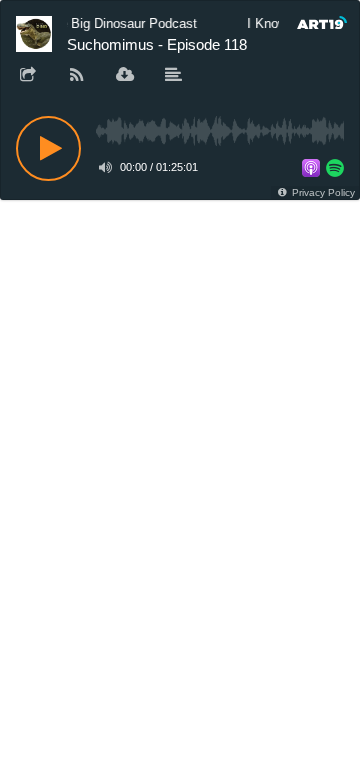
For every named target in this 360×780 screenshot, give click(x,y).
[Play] (48, 148)
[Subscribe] (77, 76)
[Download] (125, 76)
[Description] (174, 76)
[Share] (28, 76)
